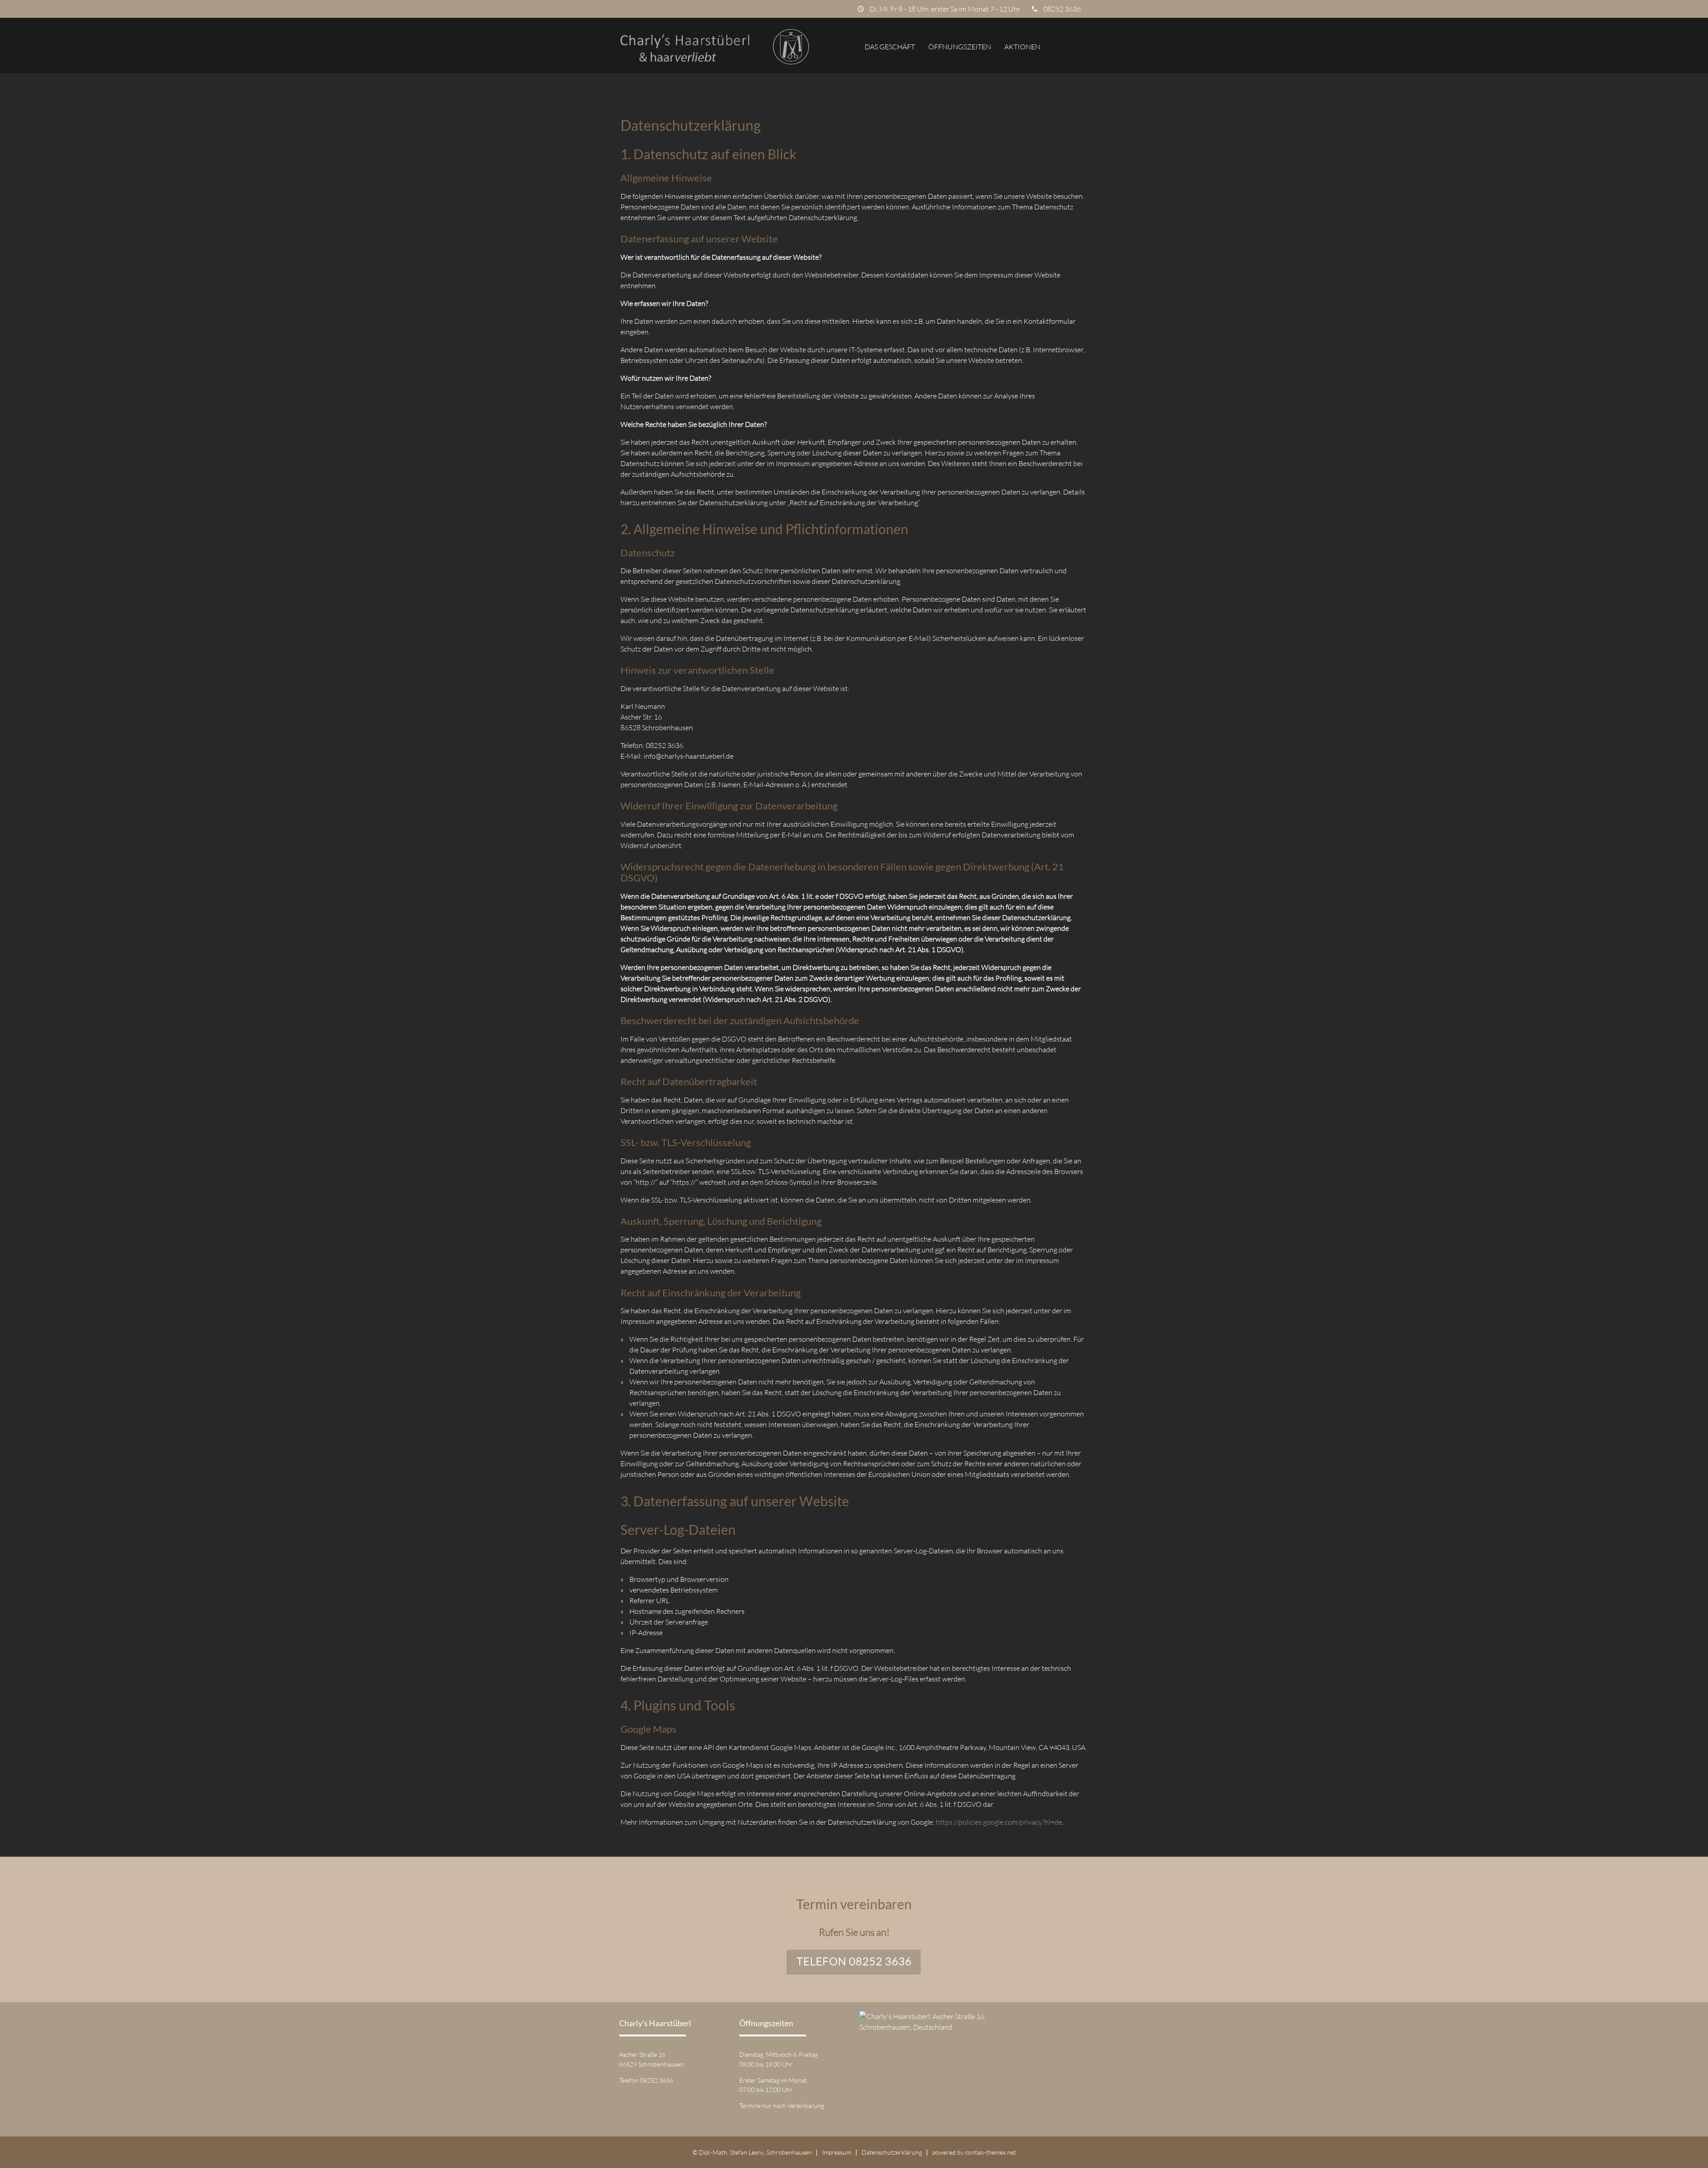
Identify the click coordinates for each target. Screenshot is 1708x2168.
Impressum (837, 2152)
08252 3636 (1062, 9)
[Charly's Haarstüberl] (715, 47)
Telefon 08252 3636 (854, 1961)
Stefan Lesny (747, 2152)
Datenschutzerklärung (892, 2152)
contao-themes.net (991, 2152)
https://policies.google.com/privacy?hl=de (999, 1822)
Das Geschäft (890, 47)
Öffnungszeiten (960, 47)
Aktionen (1022, 47)
